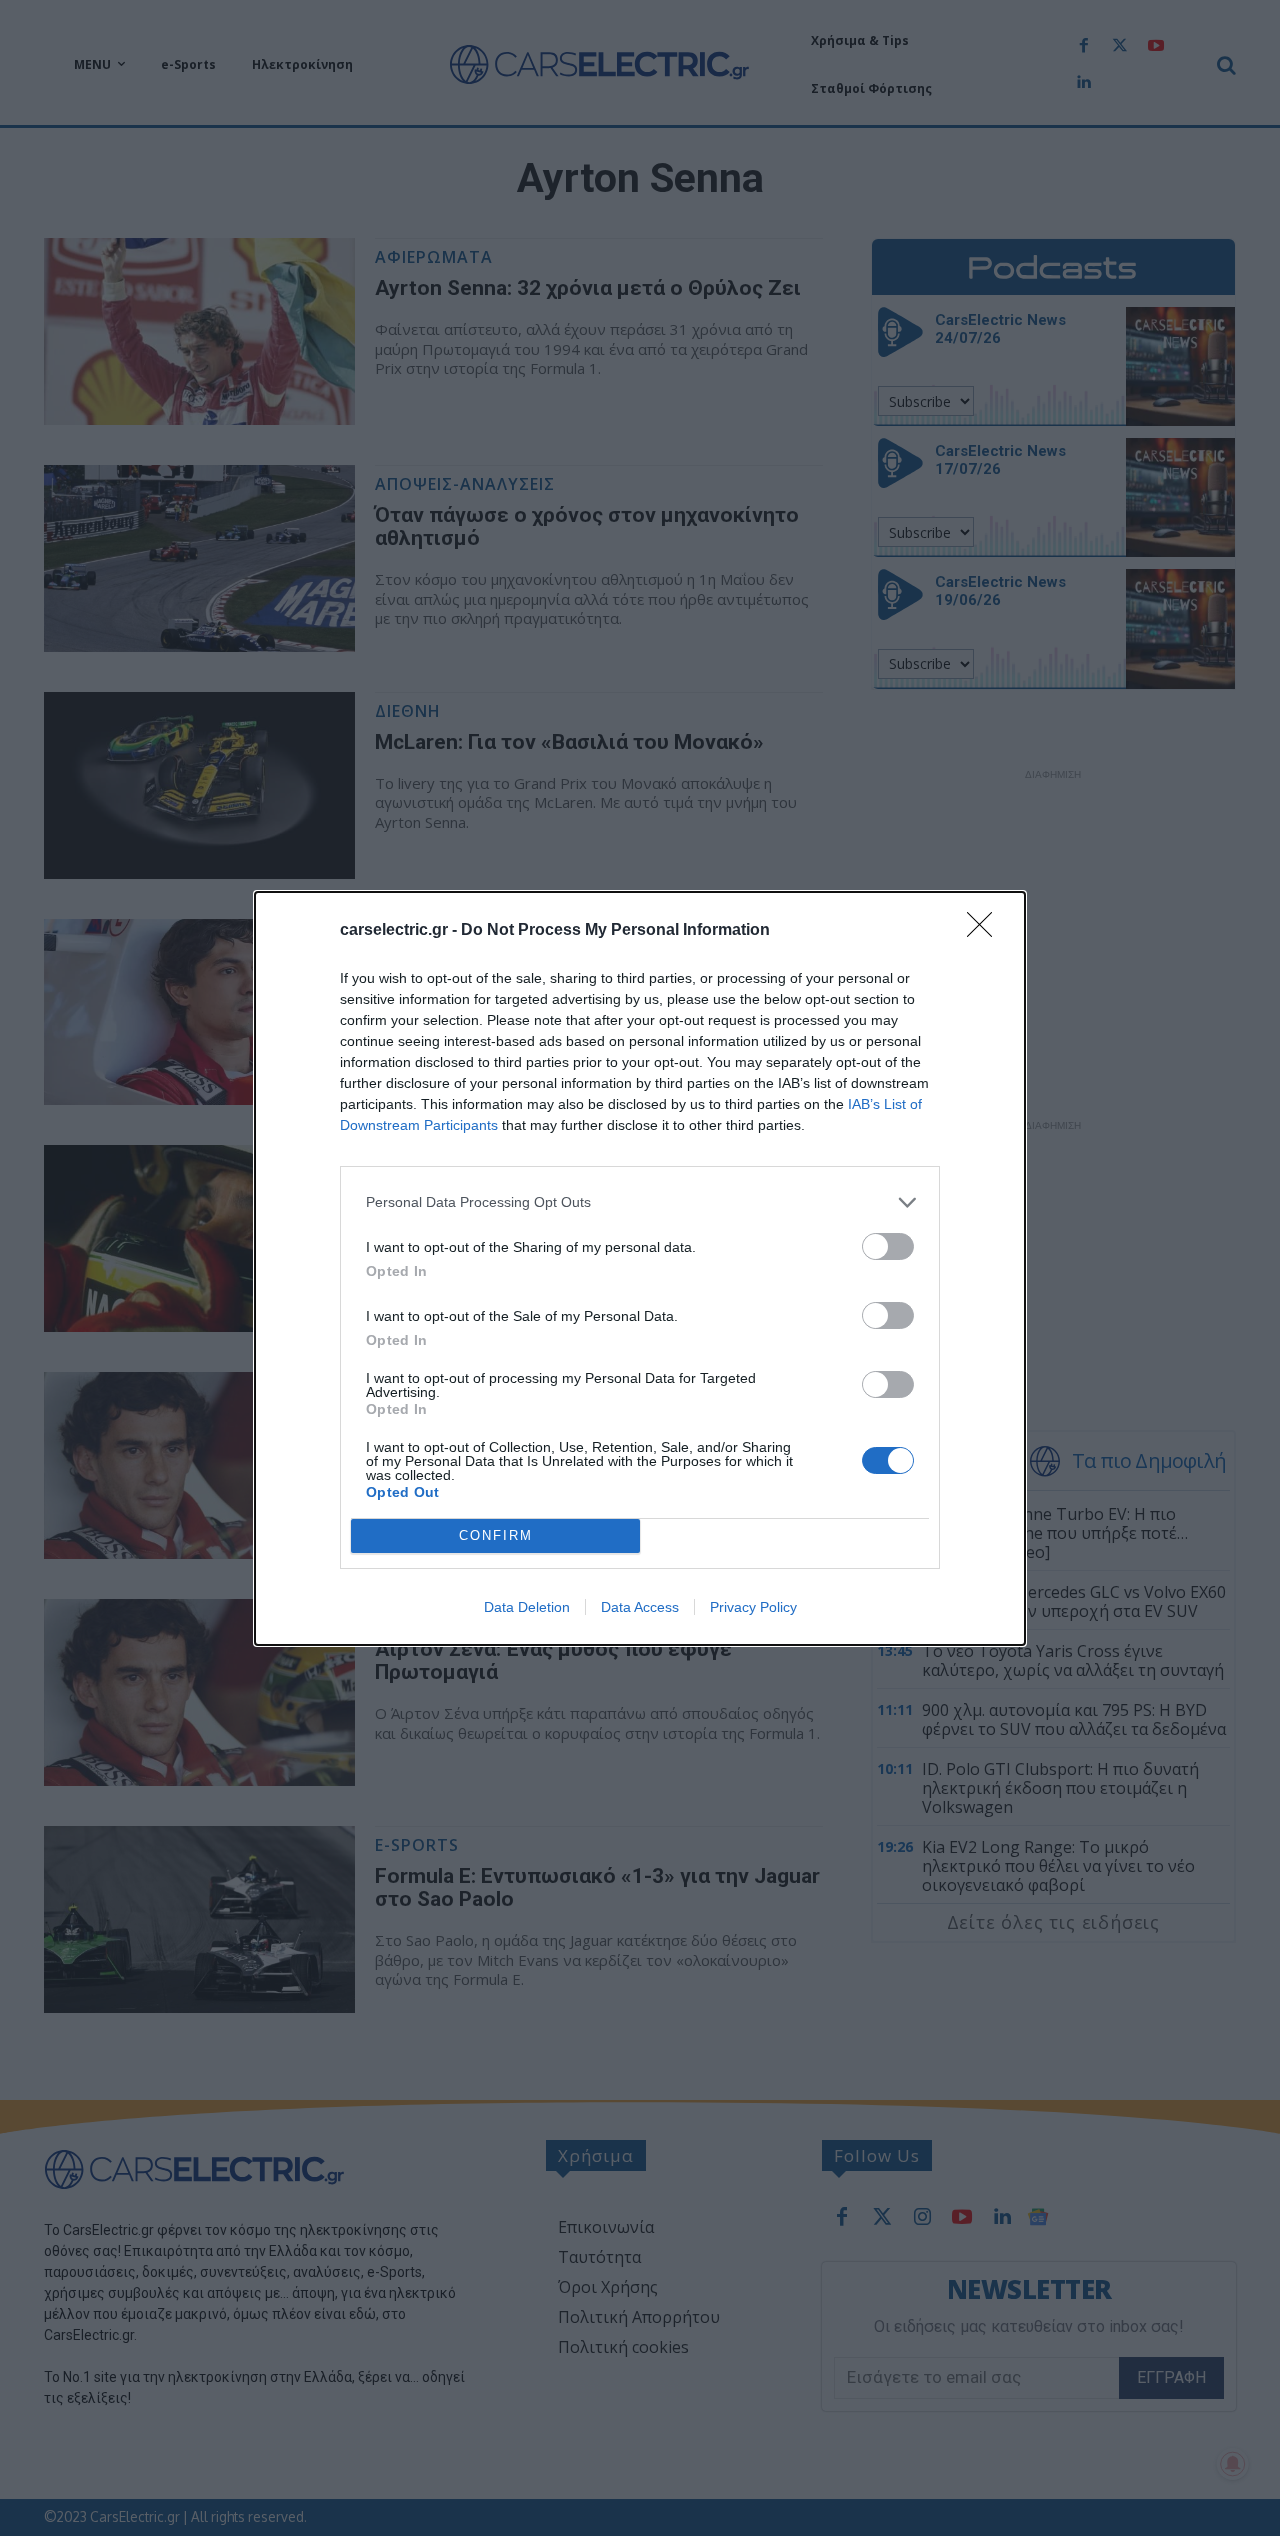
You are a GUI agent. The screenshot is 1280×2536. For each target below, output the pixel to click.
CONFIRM (496, 1535)
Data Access (640, 1607)
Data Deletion (527, 1607)
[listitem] (640, 1202)
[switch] (888, 1246)
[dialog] (640, 1268)
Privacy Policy (753, 1607)
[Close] (986, 931)
